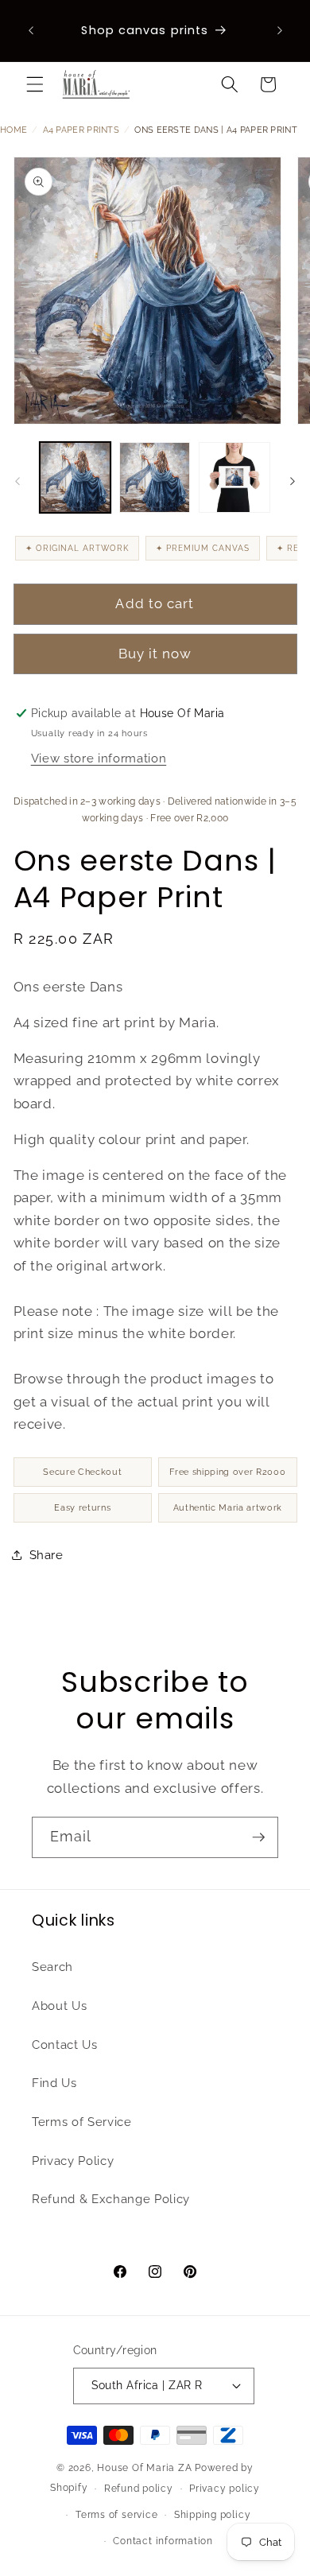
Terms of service (116, 2515)
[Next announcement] (280, 31)
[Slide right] (293, 482)
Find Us (54, 2083)
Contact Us (65, 2045)
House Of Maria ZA (144, 2468)
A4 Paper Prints (81, 130)
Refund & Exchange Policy (111, 2199)
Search (52, 1967)
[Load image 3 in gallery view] (234, 477)
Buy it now (155, 654)
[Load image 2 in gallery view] (155, 477)
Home (14, 130)
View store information (99, 758)
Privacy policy (225, 2489)
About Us (59, 2006)
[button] (35, 84)
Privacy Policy (73, 2161)
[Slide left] (17, 482)
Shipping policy (213, 2515)
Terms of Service (82, 2122)
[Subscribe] (258, 1837)
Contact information (163, 2541)
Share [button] (46, 1555)
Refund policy (139, 2489)
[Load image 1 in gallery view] (75, 477)
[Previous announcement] (31, 31)
